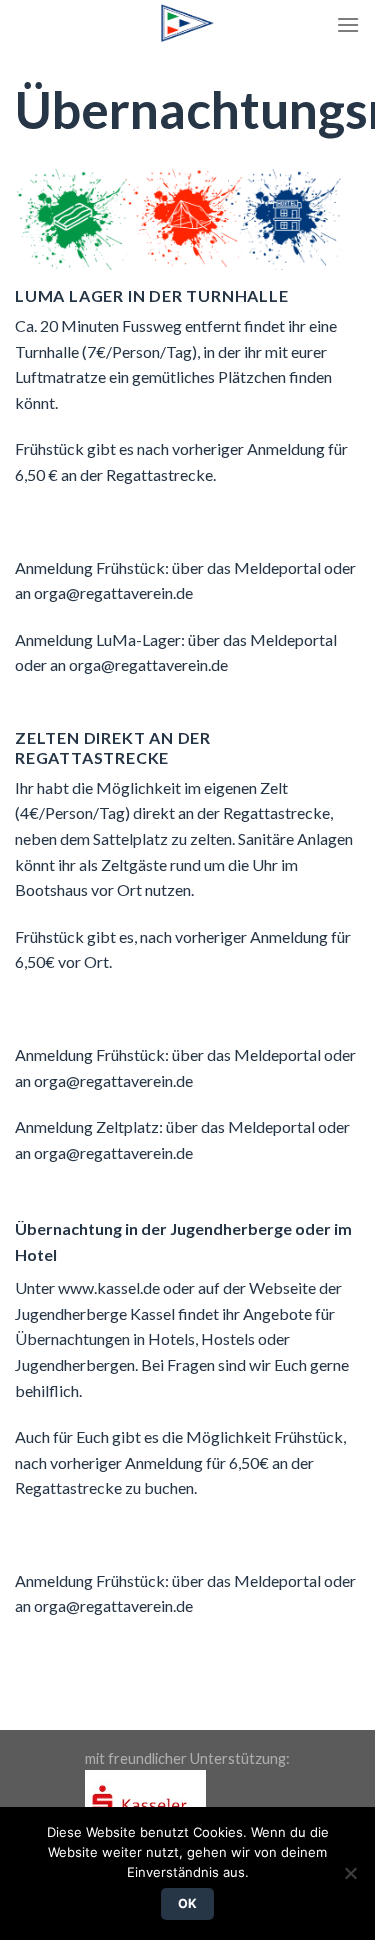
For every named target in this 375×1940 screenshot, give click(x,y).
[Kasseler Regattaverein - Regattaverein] (188, 23)
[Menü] (348, 24)
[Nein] (350, 1879)
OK (188, 1903)
